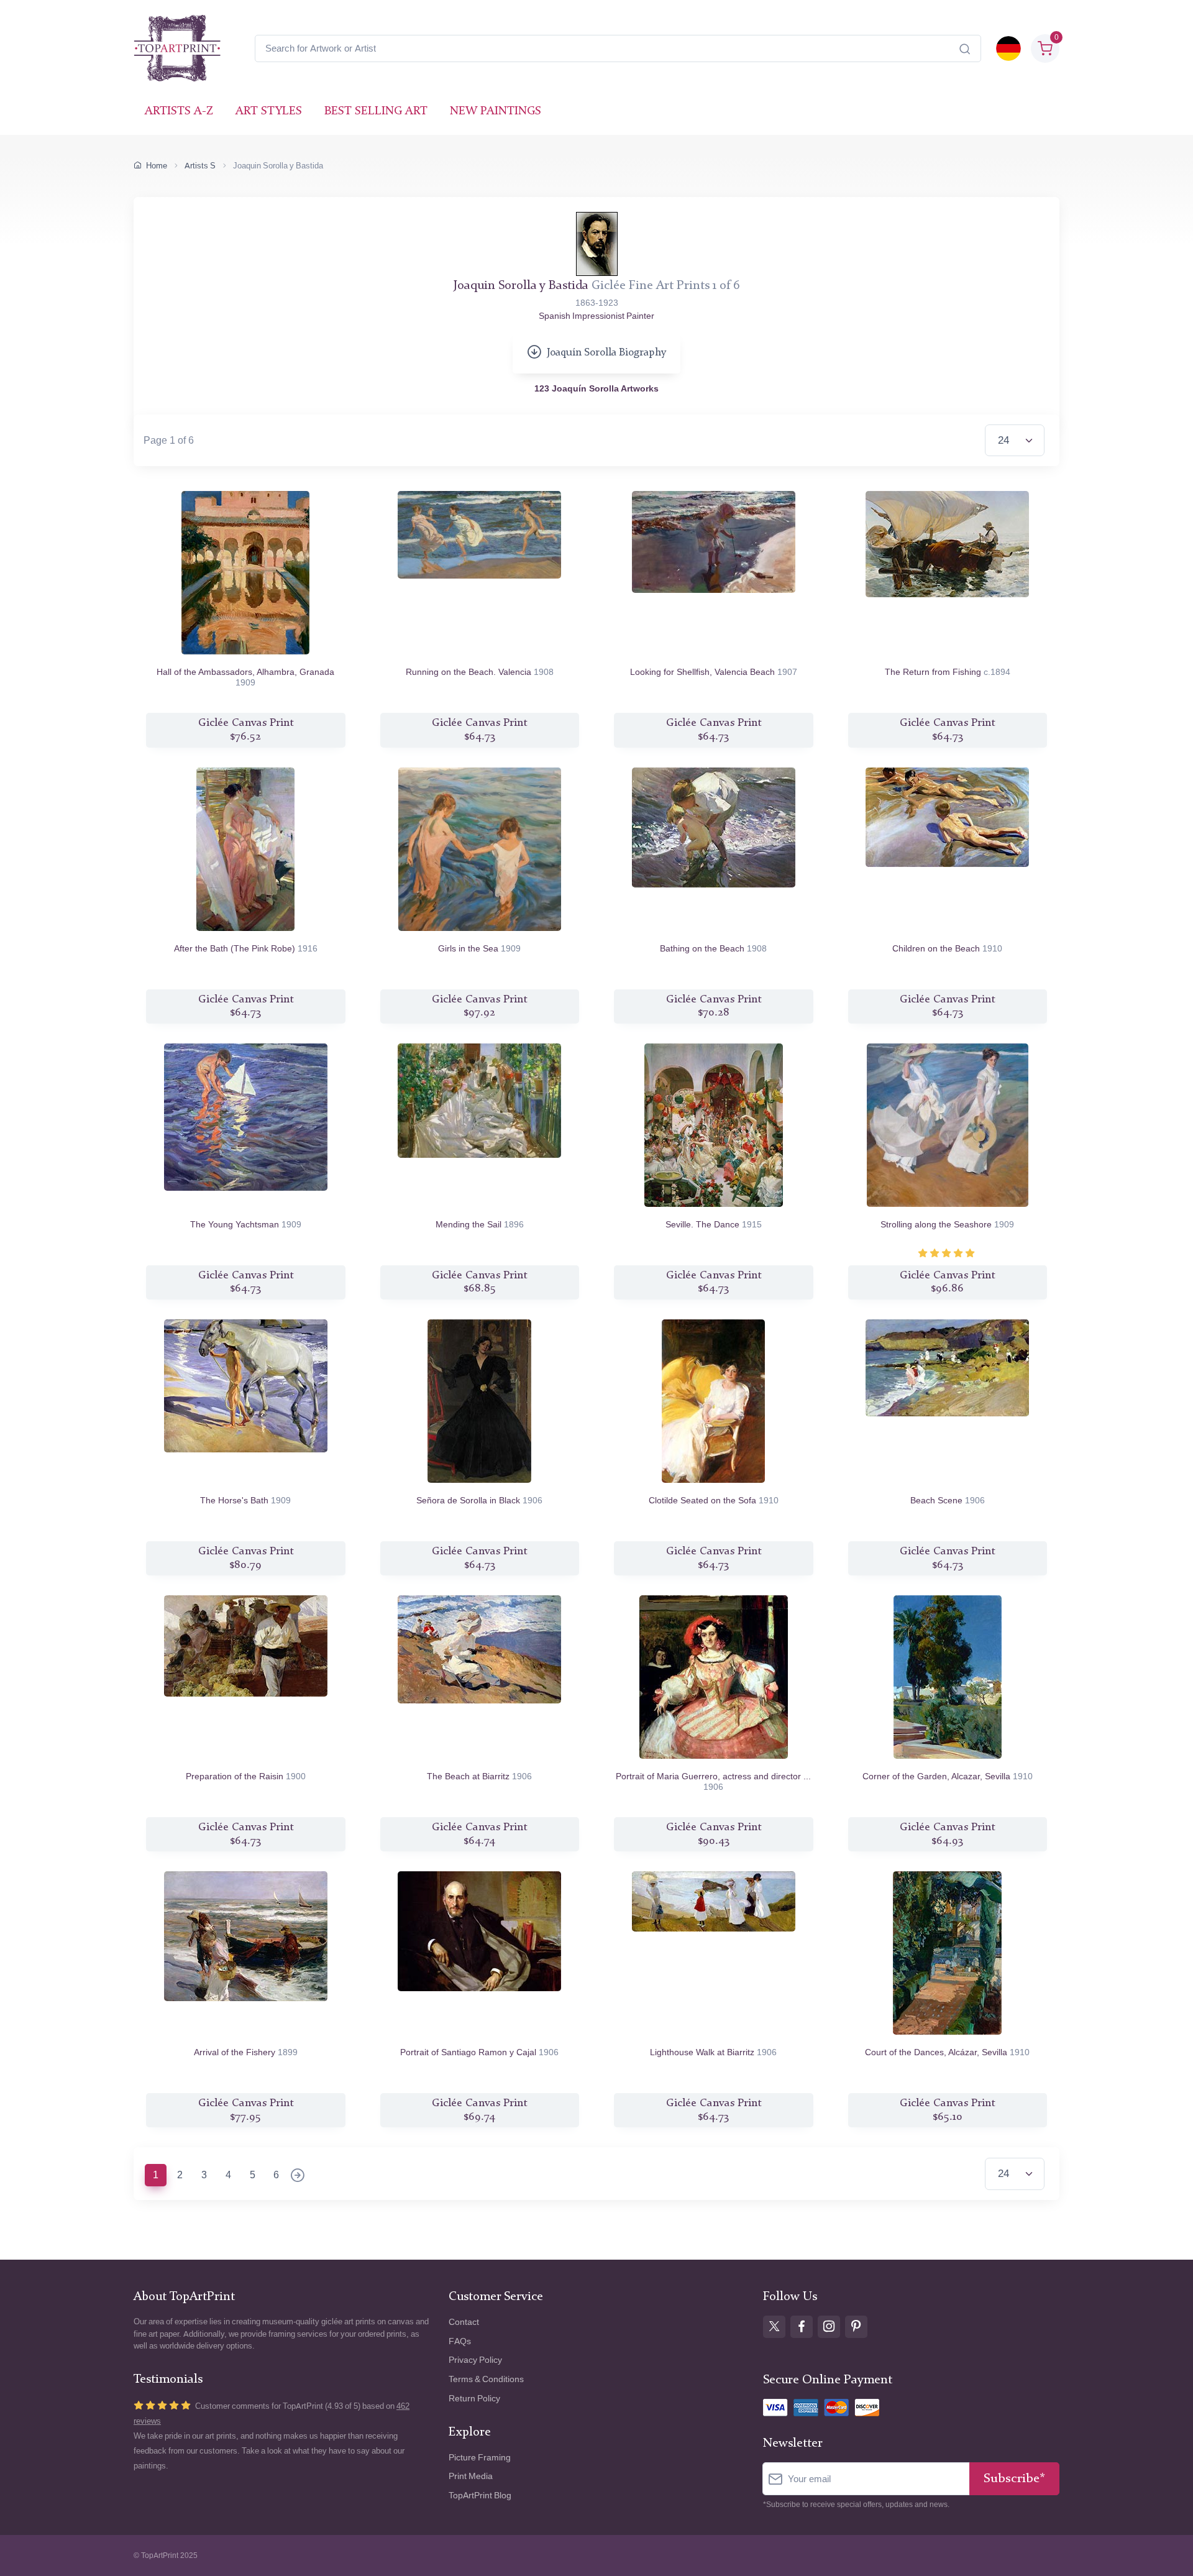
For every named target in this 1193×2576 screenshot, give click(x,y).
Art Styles (269, 112)
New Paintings (496, 112)
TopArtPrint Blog (480, 2496)
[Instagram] (829, 2327)
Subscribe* (1014, 2479)
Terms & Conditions (486, 2379)
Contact (464, 2322)
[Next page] (298, 2176)
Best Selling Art (376, 112)
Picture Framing (480, 2458)
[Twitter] (774, 2327)
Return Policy (474, 2399)
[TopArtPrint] (177, 48)
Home (157, 166)
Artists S (200, 166)
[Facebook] (802, 2327)
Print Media (471, 2476)
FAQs (460, 2341)
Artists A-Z (179, 112)
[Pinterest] (856, 2327)
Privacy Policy (475, 2360)
